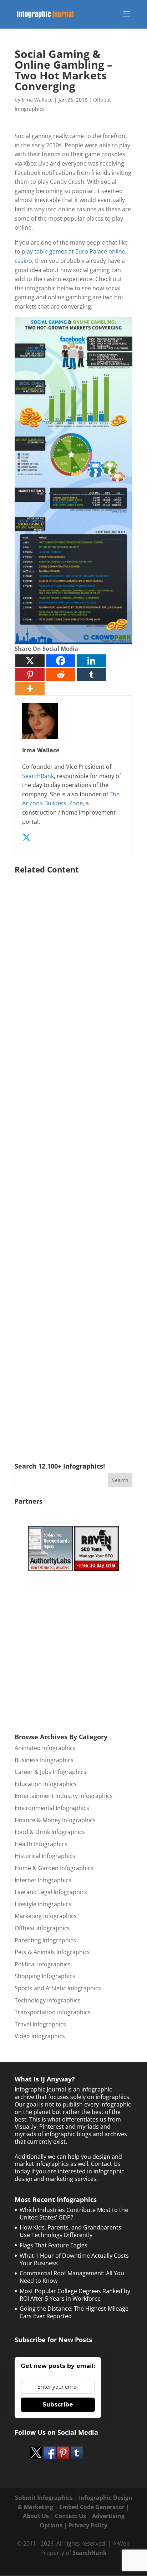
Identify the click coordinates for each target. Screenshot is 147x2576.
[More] (30, 689)
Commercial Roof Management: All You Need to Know (72, 2277)
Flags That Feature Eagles (54, 2245)
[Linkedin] (91, 661)
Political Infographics (43, 1964)
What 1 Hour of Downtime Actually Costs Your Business (74, 2259)
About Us (36, 2516)
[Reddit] (61, 675)
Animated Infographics (45, 1748)
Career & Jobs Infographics (50, 1772)
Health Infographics (41, 1844)
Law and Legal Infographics (51, 1892)
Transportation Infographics (53, 2012)
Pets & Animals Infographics (52, 1952)
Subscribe (58, 2405)
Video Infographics (40, 2036)
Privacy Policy (88, 2525)
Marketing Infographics (46, 1916)
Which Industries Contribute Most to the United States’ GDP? (74, 2214)
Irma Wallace (37, 100)
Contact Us (70, 2516)
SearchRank (38, 776)
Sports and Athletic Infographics (58, 1988)
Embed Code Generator (92, 2507)
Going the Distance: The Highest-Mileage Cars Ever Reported (74, 2312)
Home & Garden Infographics (54, 1868)
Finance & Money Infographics (55, 1820)
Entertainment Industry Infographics (64, 1796)
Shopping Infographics (45, 1976)
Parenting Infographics (45, 1940)
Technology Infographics (48, 2000)
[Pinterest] (30, 675)
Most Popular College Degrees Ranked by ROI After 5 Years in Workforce (75, 2295)
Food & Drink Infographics (50, 1832)
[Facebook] (61, 661)
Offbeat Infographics (42, 1928)
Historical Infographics (45, 1856)
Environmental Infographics (52, 1808)
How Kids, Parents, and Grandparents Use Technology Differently (70, 2231)
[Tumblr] (91, 675)
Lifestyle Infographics (43, 1904)
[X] (30, 661)
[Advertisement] (73, 1158)
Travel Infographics (40, 2024)
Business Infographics (44, 1760)
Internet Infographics (43, 1880)
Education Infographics (46, 1784)
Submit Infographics (44, 2498)
